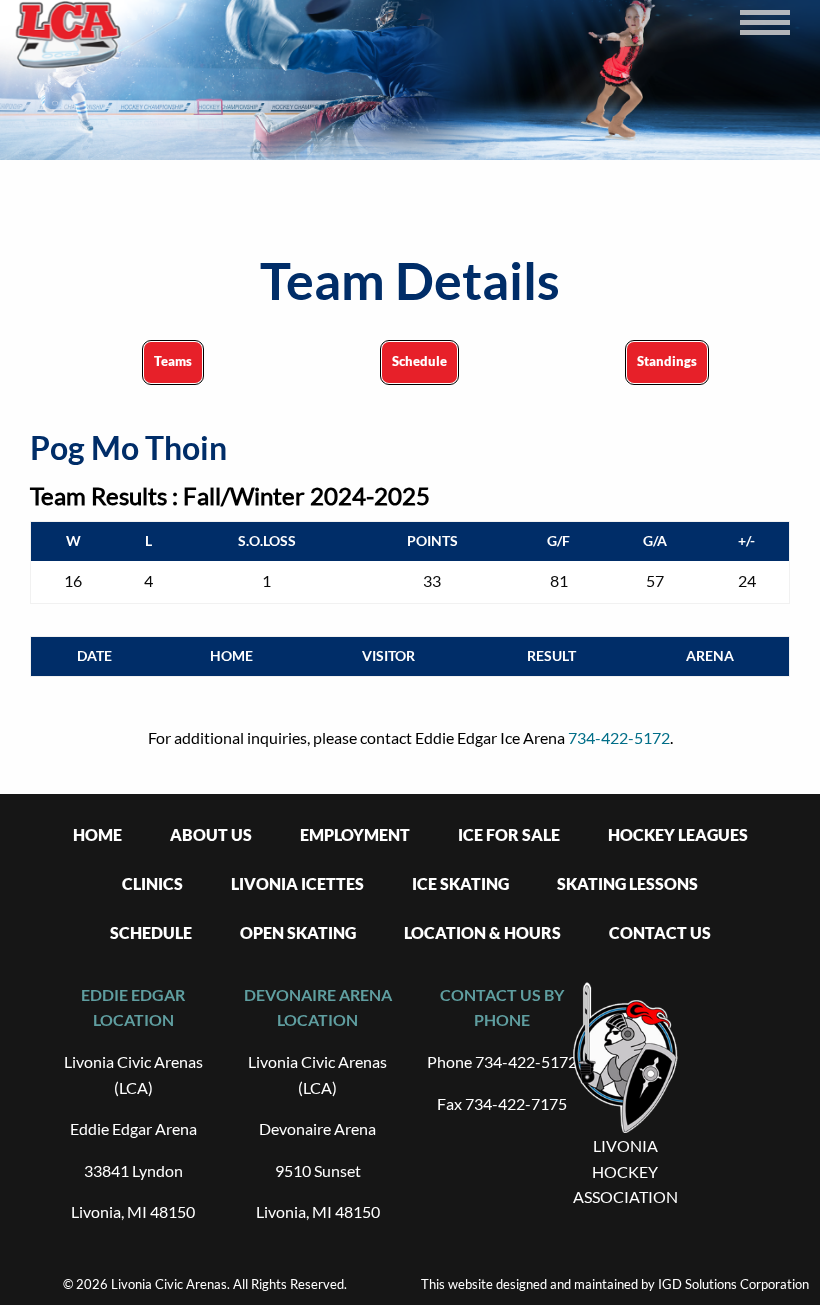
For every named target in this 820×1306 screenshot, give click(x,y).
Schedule (419, 361)
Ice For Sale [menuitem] (509, 834)
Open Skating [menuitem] (298, 932)
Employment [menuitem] (355, 834)
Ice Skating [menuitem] (460, 883)
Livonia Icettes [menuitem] (297, 883)
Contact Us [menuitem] (660, 932)
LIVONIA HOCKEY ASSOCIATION (625, 1171)
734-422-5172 (619, 737)
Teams (173, 361)
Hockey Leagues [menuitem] (678, 834)
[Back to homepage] (68, 35)
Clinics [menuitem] (152, 883)
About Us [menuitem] (211, 834)
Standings (667, 361)
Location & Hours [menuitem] (482, 932)
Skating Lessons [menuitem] (627, 883)
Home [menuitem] (97, 834)
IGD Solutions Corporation (733, 1284)
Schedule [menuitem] (151, 932)
